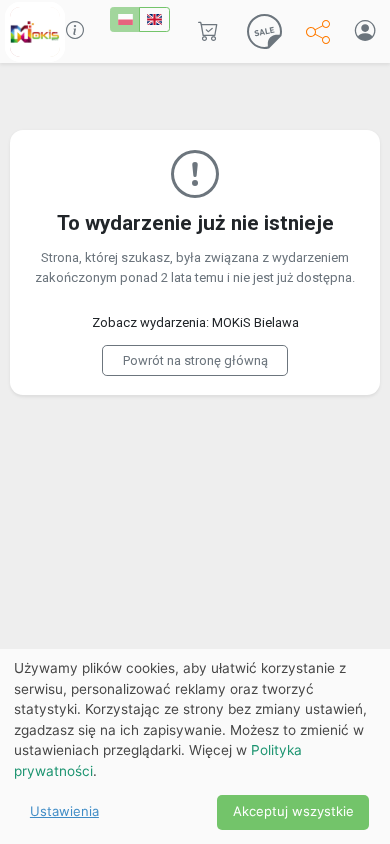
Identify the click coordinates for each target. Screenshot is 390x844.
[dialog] (195, 746)
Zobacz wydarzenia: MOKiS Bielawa (195, 322)
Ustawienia (64, 811)
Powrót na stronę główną (195, 360)
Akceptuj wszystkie (293, 811)
